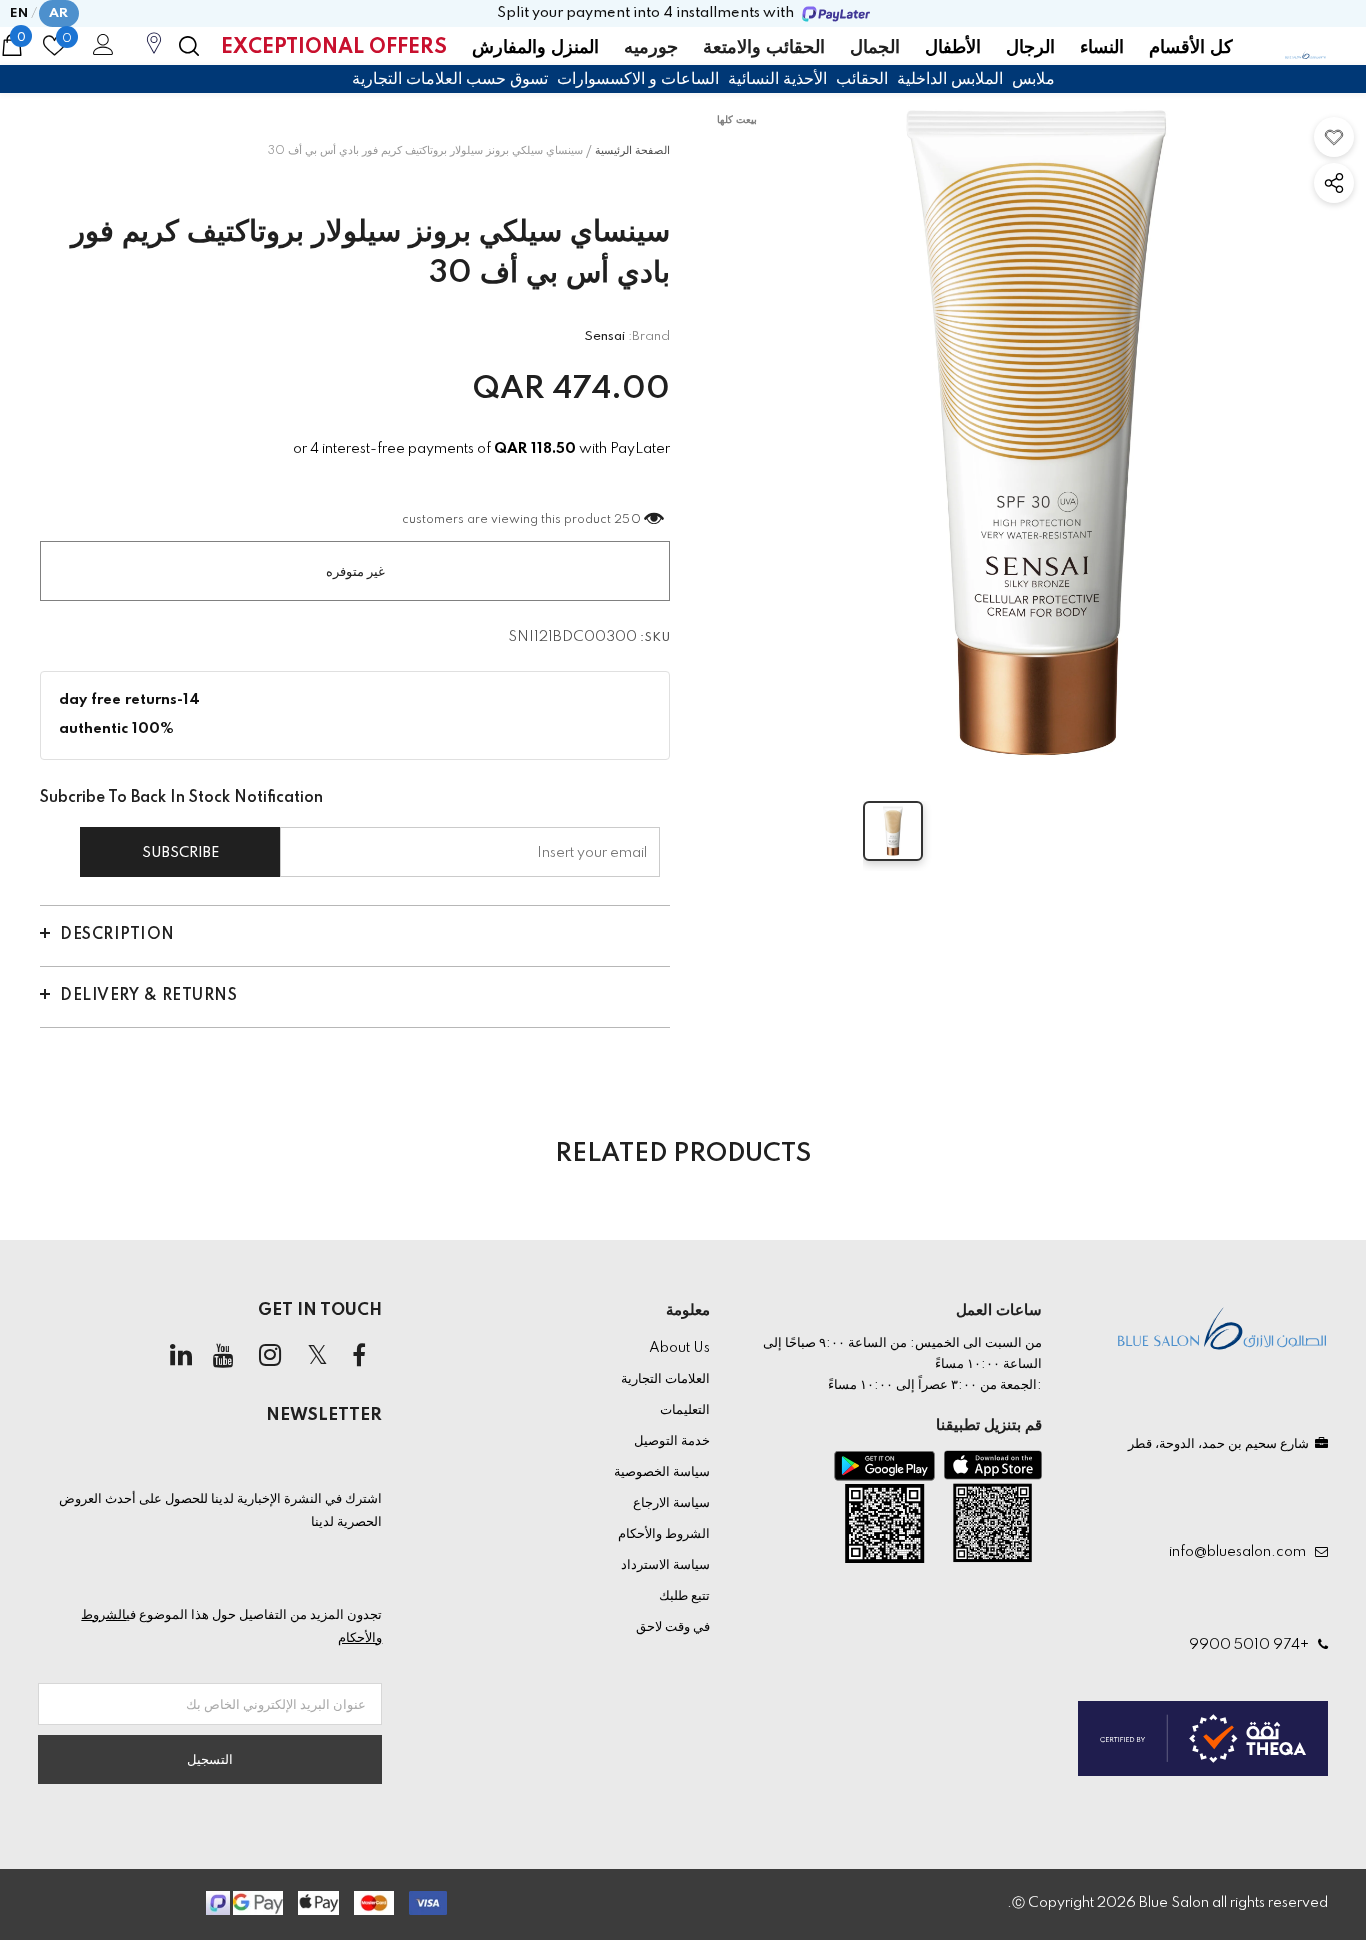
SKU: (655, 638)
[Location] (154, 54)
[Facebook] (359, 1356)
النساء (1102, 48)
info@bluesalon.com (1240, 1552)
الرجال (1030, 48)
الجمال (875, 48)
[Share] (1334, 183)
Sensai (604, 336)
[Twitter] (317, 1356)
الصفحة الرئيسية (632, 151)
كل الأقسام (1191, 48)
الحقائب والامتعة (764, 48)
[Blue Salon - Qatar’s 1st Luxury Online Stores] (1305, 54)
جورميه (651, 48)
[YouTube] (223, 1356)
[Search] (189, 46)
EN (19, 13)
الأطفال (953, 48)
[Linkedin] (181, 1356)
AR (59, 13)
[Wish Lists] (1334, 137)
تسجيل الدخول (100, 50)
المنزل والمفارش (535, 48)
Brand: (649, 336)
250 (628, 520)
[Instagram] (270, 1356)
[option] (1038, 433)
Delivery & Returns (148, 996)
